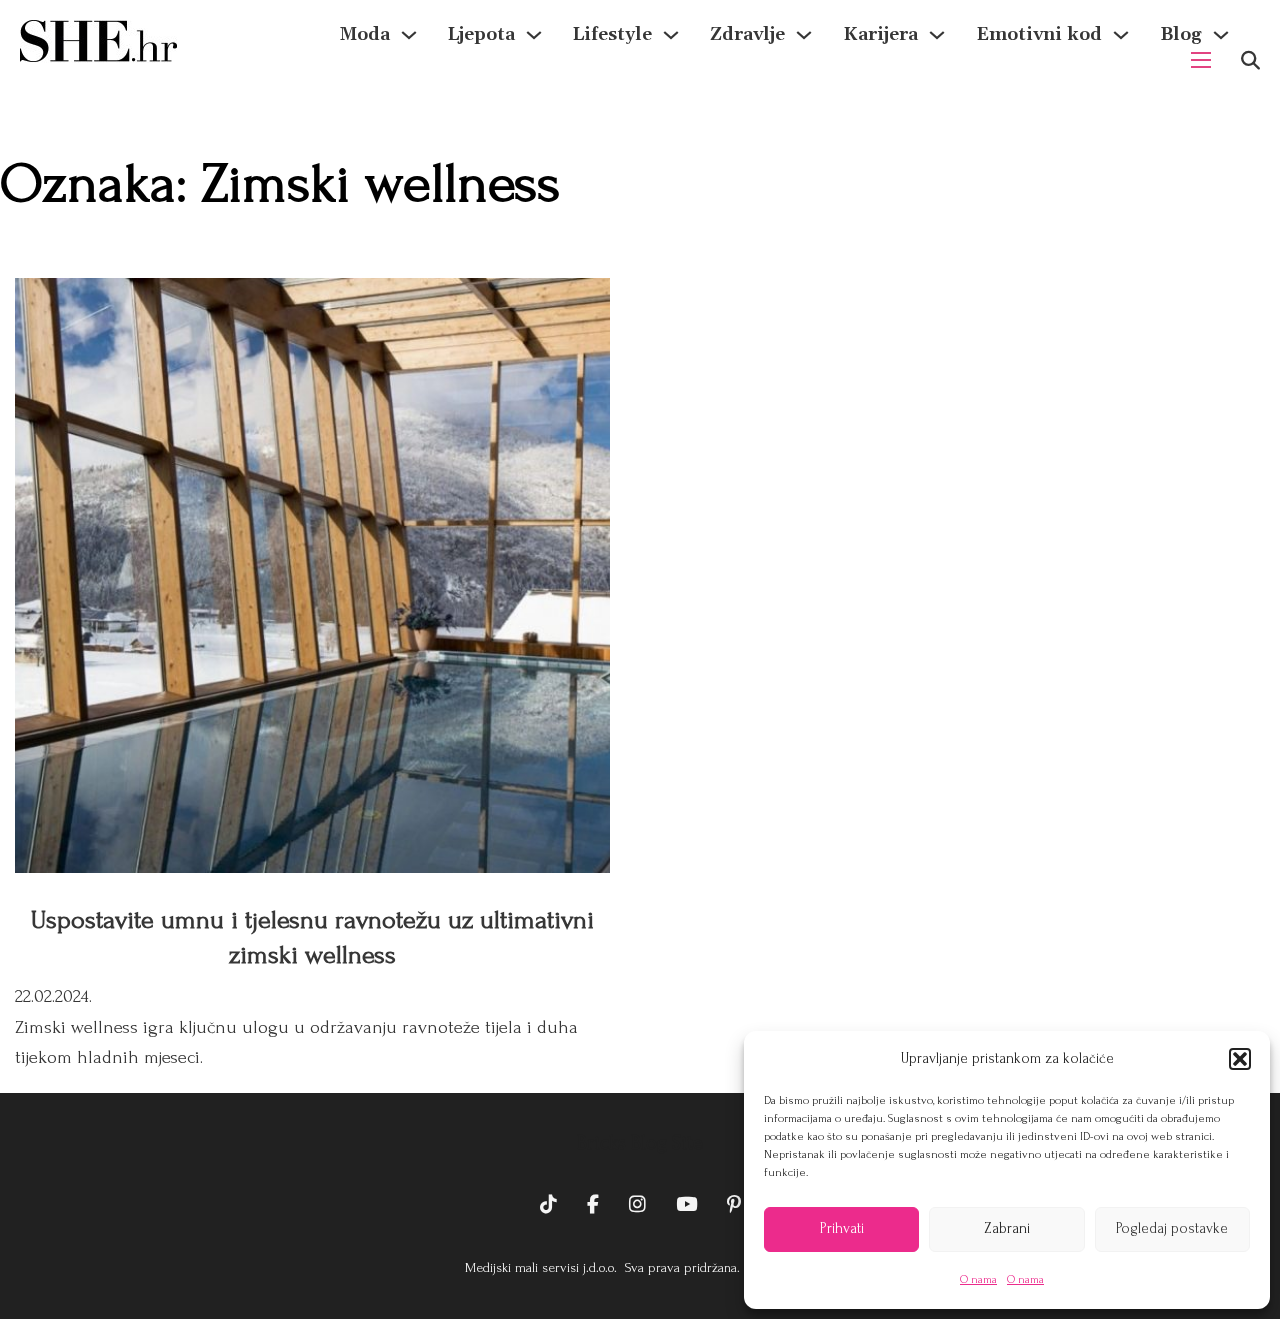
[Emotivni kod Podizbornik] (1121, 35)
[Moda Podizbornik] (409, 35)
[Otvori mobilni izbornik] (1201, 60)
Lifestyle (612, 34)
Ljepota (481, 34)
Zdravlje (747, 34)
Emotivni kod (1039, 34)
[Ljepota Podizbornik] (534, 35)
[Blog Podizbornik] (1221, 35)
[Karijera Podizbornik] (937, 35)
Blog (1181, 34)
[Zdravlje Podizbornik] (804, 35)
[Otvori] (1250, 60)
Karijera (880, 34)
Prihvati (842, 1228)
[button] (1240, 1059)
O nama (978, 1279)
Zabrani (1007, 1228)
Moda (365, 34)
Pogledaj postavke (1172, 1228)
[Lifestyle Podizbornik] (671, 35)
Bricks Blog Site (640, 1143)
